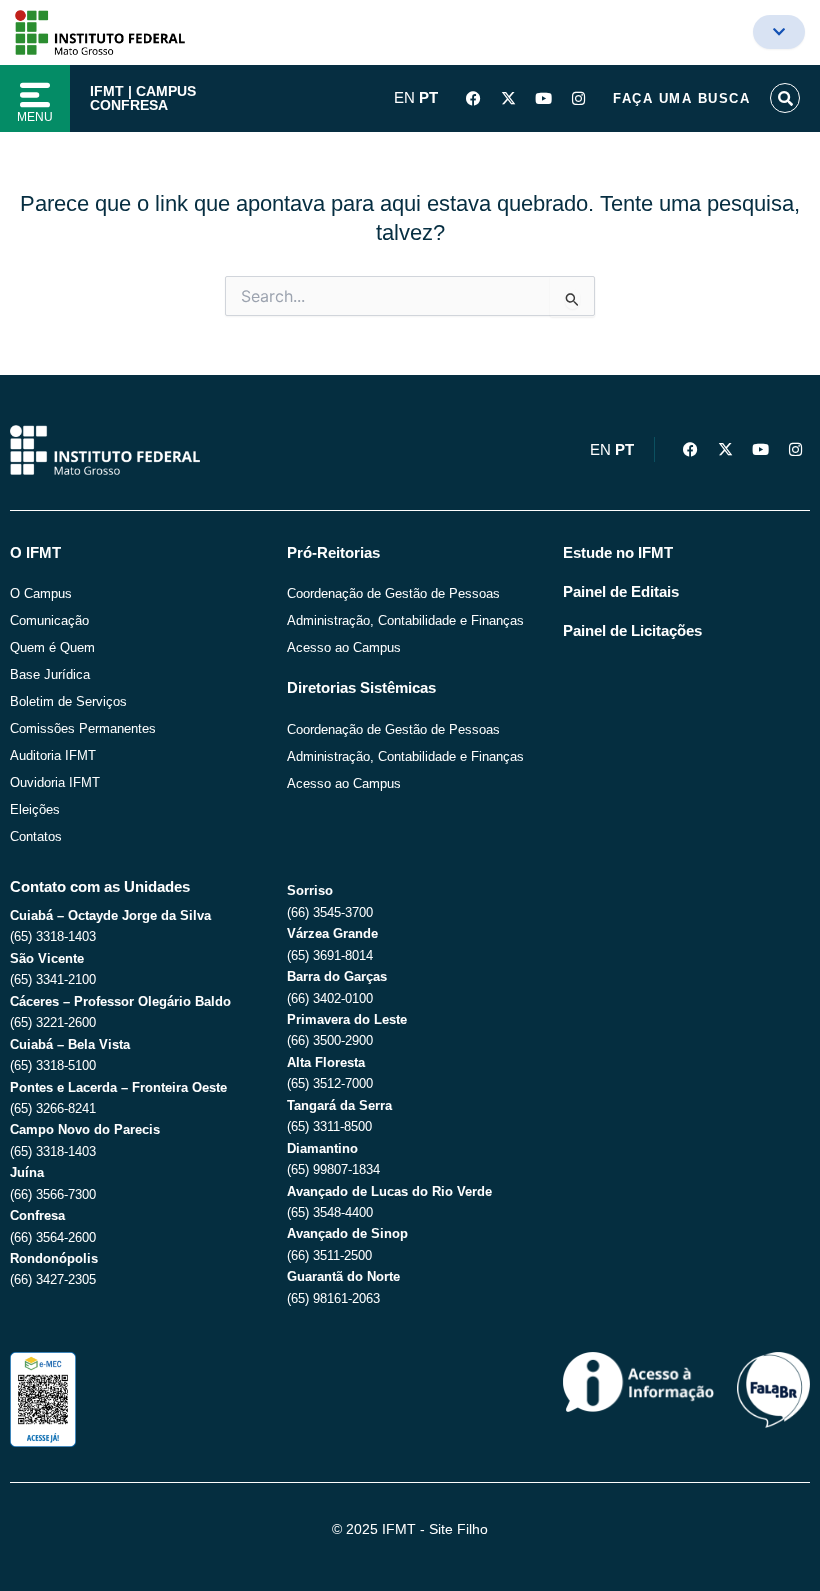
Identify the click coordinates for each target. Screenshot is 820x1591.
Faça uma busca (681, 98)
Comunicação (49, 620)
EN (404, 98)
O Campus (41, 593)
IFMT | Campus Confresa (143, 98)
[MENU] (35, 95)
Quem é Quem (52, 647)
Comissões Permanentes (83, 728)
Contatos (36, 836)
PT (428, 98)
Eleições (35, 809)
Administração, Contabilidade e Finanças (405, 620)
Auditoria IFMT (53, 755)
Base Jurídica (50, 674)
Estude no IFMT (618, 553)
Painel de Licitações (632, 631)
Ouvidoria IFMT (55, 782)
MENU (35, 117)
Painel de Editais (621, 592)
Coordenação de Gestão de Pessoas (393, 593)
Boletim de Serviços (68, 701)
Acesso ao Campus (344, 647)
